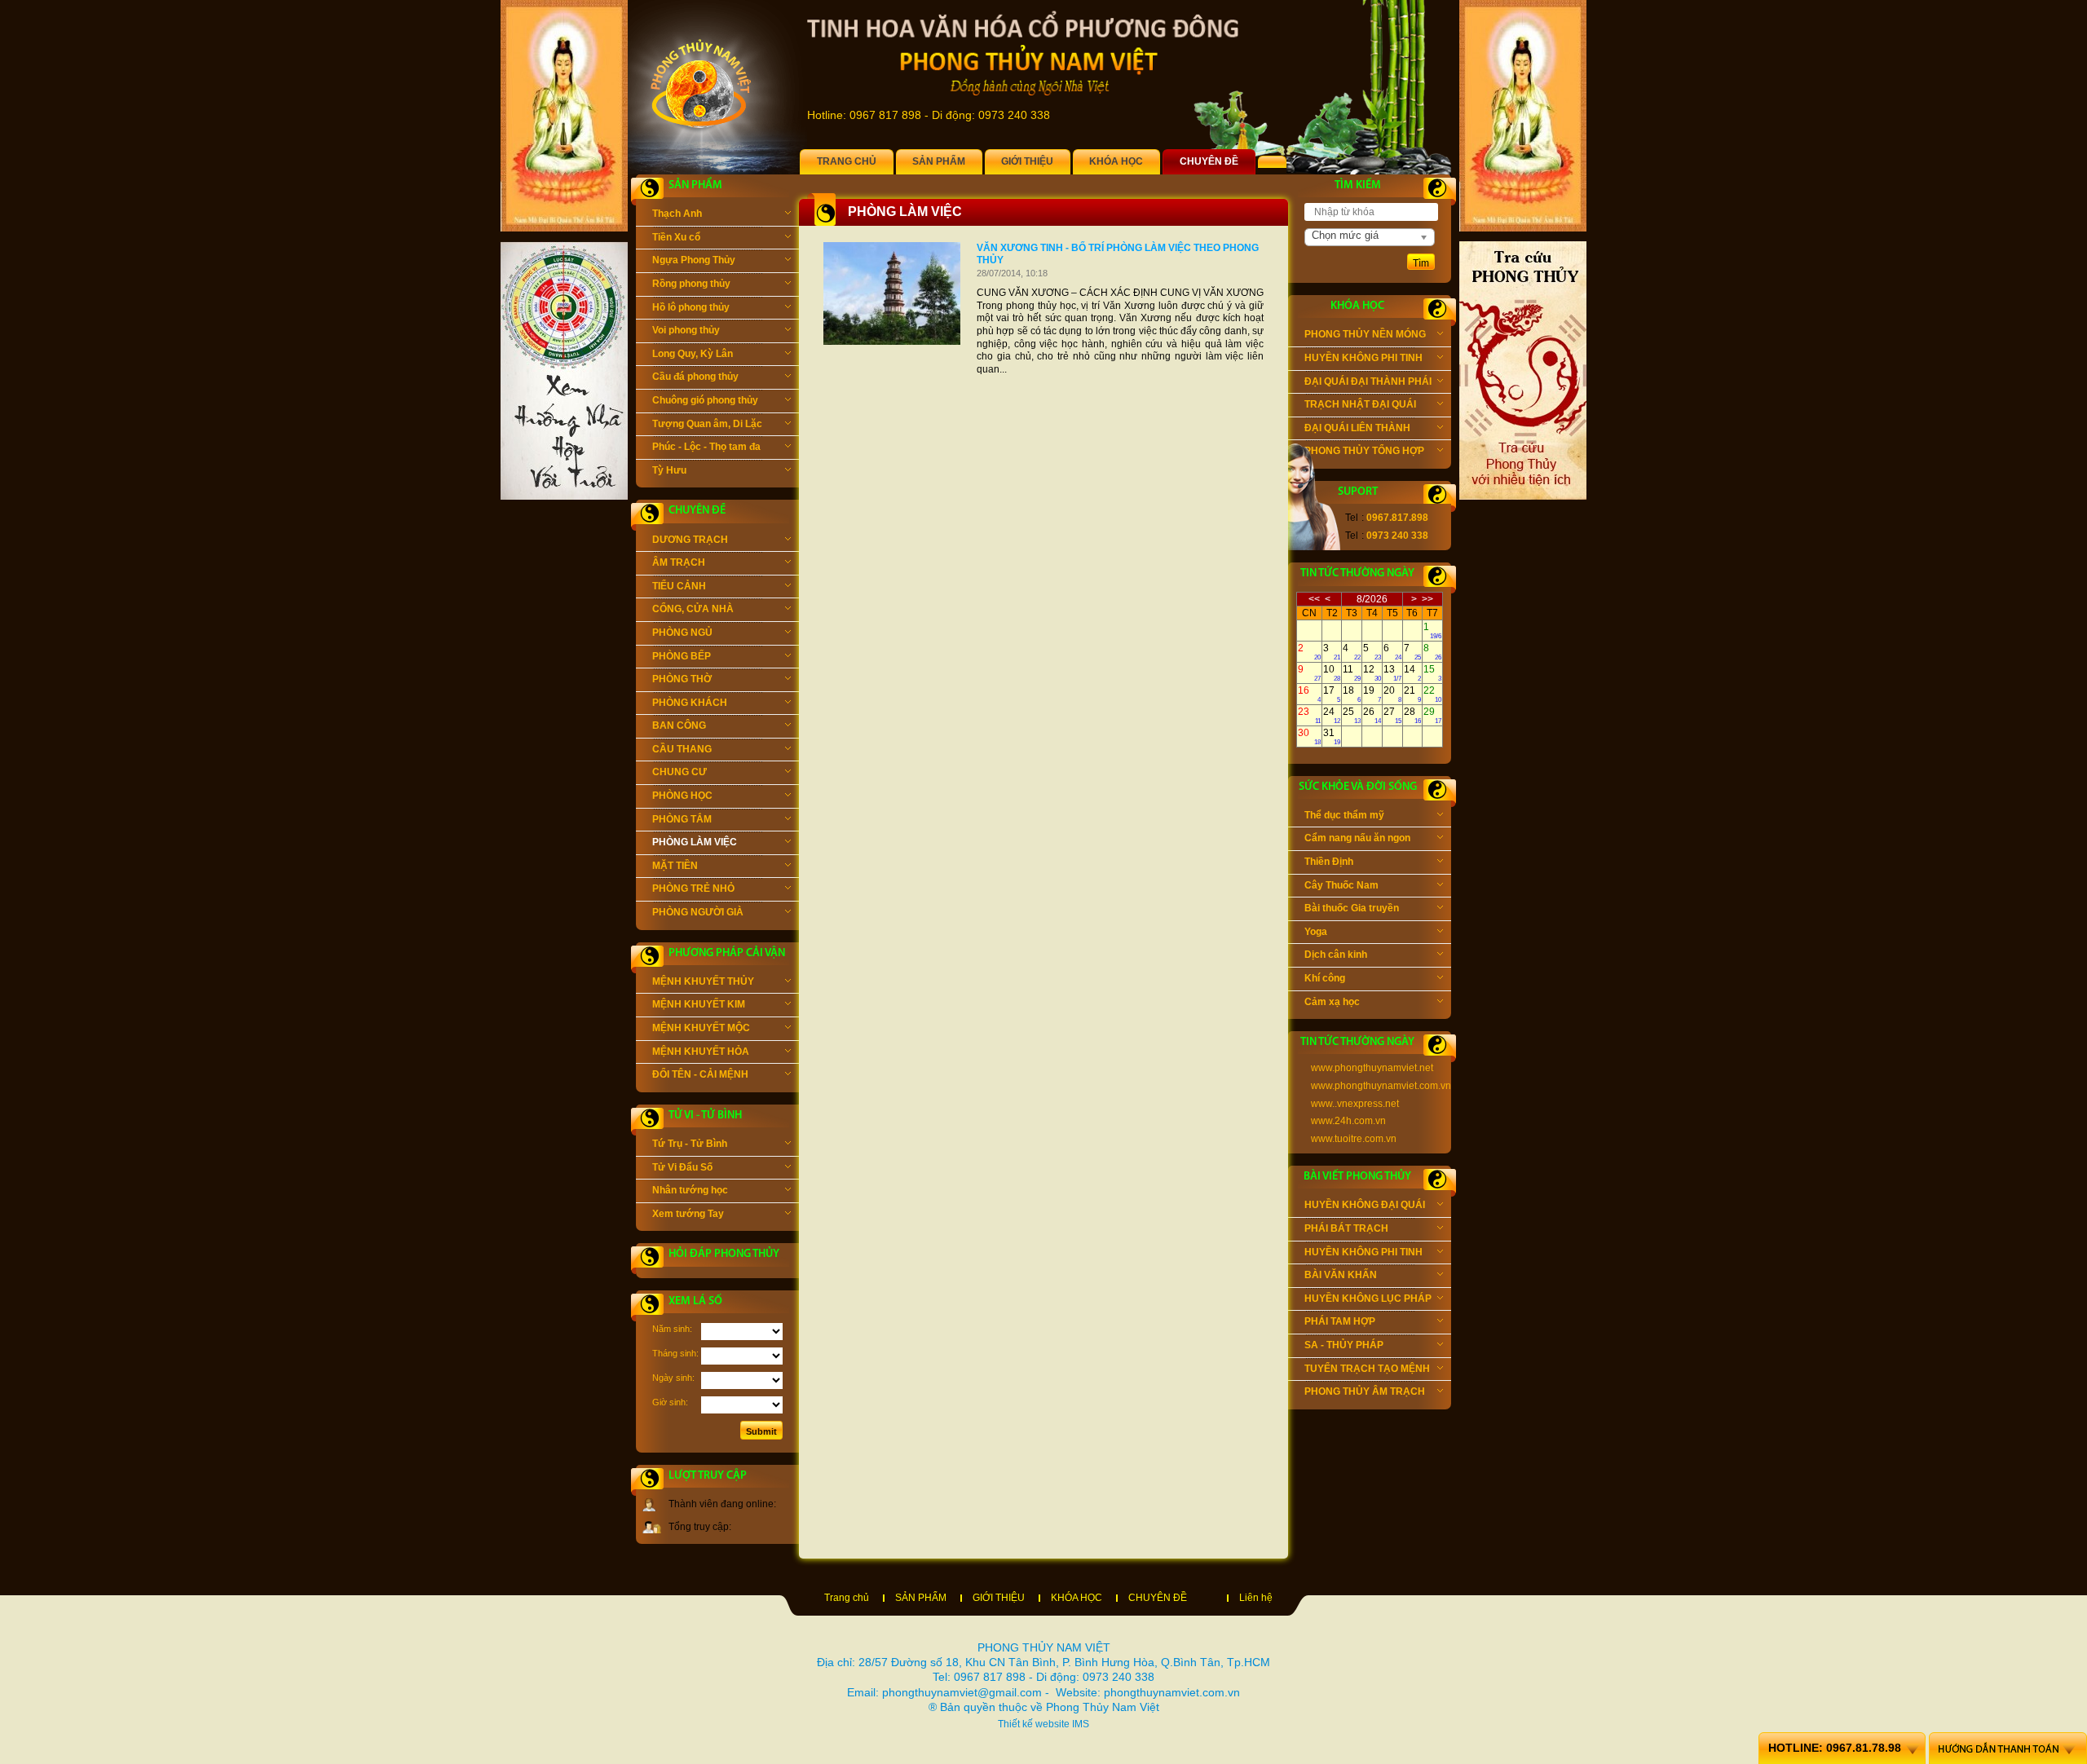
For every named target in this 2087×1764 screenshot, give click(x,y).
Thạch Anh (677, 214)
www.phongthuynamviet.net (1372, 1068)
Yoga (1316, 932)
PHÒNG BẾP (682, 656)
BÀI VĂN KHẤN (1341, 1275)
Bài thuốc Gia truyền (1352, 908)
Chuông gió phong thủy (705, 400)
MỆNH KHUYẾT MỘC (701, 1028)
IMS (1081, 1724)
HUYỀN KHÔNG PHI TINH (1363, 358)
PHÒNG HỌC (682, 796)
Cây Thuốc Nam (1341, 885)
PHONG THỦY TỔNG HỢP (1364, 451)
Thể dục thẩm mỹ (1344, 815)
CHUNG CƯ (679, 772)
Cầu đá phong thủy (695, 377)
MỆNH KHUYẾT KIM (699, 1004)
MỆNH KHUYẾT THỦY (703, 981)
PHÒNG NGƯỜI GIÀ (698, 912)
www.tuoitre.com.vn (1354, 1139)
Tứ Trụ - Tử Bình (690, 1144)
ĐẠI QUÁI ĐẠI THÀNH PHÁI (1368, 381)
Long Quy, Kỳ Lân (693, 354)
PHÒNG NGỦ (682, 633)
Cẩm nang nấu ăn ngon (1357, 838)
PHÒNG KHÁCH (690, 703)
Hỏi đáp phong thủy (724, 1254)
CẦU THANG (682, 749)
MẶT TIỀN (675, 866)
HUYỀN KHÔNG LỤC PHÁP (1368, 1299)
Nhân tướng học (690, 1190)
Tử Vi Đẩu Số (682, 1167)
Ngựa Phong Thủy (694, 260)
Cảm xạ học (1332, 1002)
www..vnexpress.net (1355, 1104)
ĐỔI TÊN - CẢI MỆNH (700, 1074)
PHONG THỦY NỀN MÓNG (1365, 334)
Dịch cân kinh (1336, 955)
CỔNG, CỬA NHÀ (693, 609)
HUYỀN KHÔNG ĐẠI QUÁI (1365, 1205)
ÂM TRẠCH (679, 562)
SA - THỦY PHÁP (1344, 1345)
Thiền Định (1329, 862)
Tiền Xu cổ (676, 237)
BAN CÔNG (679, 725)
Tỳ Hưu (669, 470)
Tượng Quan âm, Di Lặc (707, 424)
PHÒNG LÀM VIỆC (695, 842)
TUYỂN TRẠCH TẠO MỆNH (1367, 1369)
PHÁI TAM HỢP (1340, 1321)
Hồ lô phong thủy (691, 307)
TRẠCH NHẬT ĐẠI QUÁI (1360, 404)
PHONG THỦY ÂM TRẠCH (1365, 1391)
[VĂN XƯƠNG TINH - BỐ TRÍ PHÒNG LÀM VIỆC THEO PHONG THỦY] (892, 342)
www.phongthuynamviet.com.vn (1381, 1086)
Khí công (1325, 978)
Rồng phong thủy (691, 284)
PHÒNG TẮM (682, 819)
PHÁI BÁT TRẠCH (1346, 1228)
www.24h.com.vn (1348, 1121)
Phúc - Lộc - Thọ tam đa (706, 447)
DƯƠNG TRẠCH (690, 540)
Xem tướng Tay (688, 1214)
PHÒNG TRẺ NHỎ (693, 889)
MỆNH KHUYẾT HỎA (701, 1052)
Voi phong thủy (686, 330)
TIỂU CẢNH (679, 586)
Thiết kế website (1034, 1724)
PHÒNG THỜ (682, 679)
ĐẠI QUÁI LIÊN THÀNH (1357, 428)
